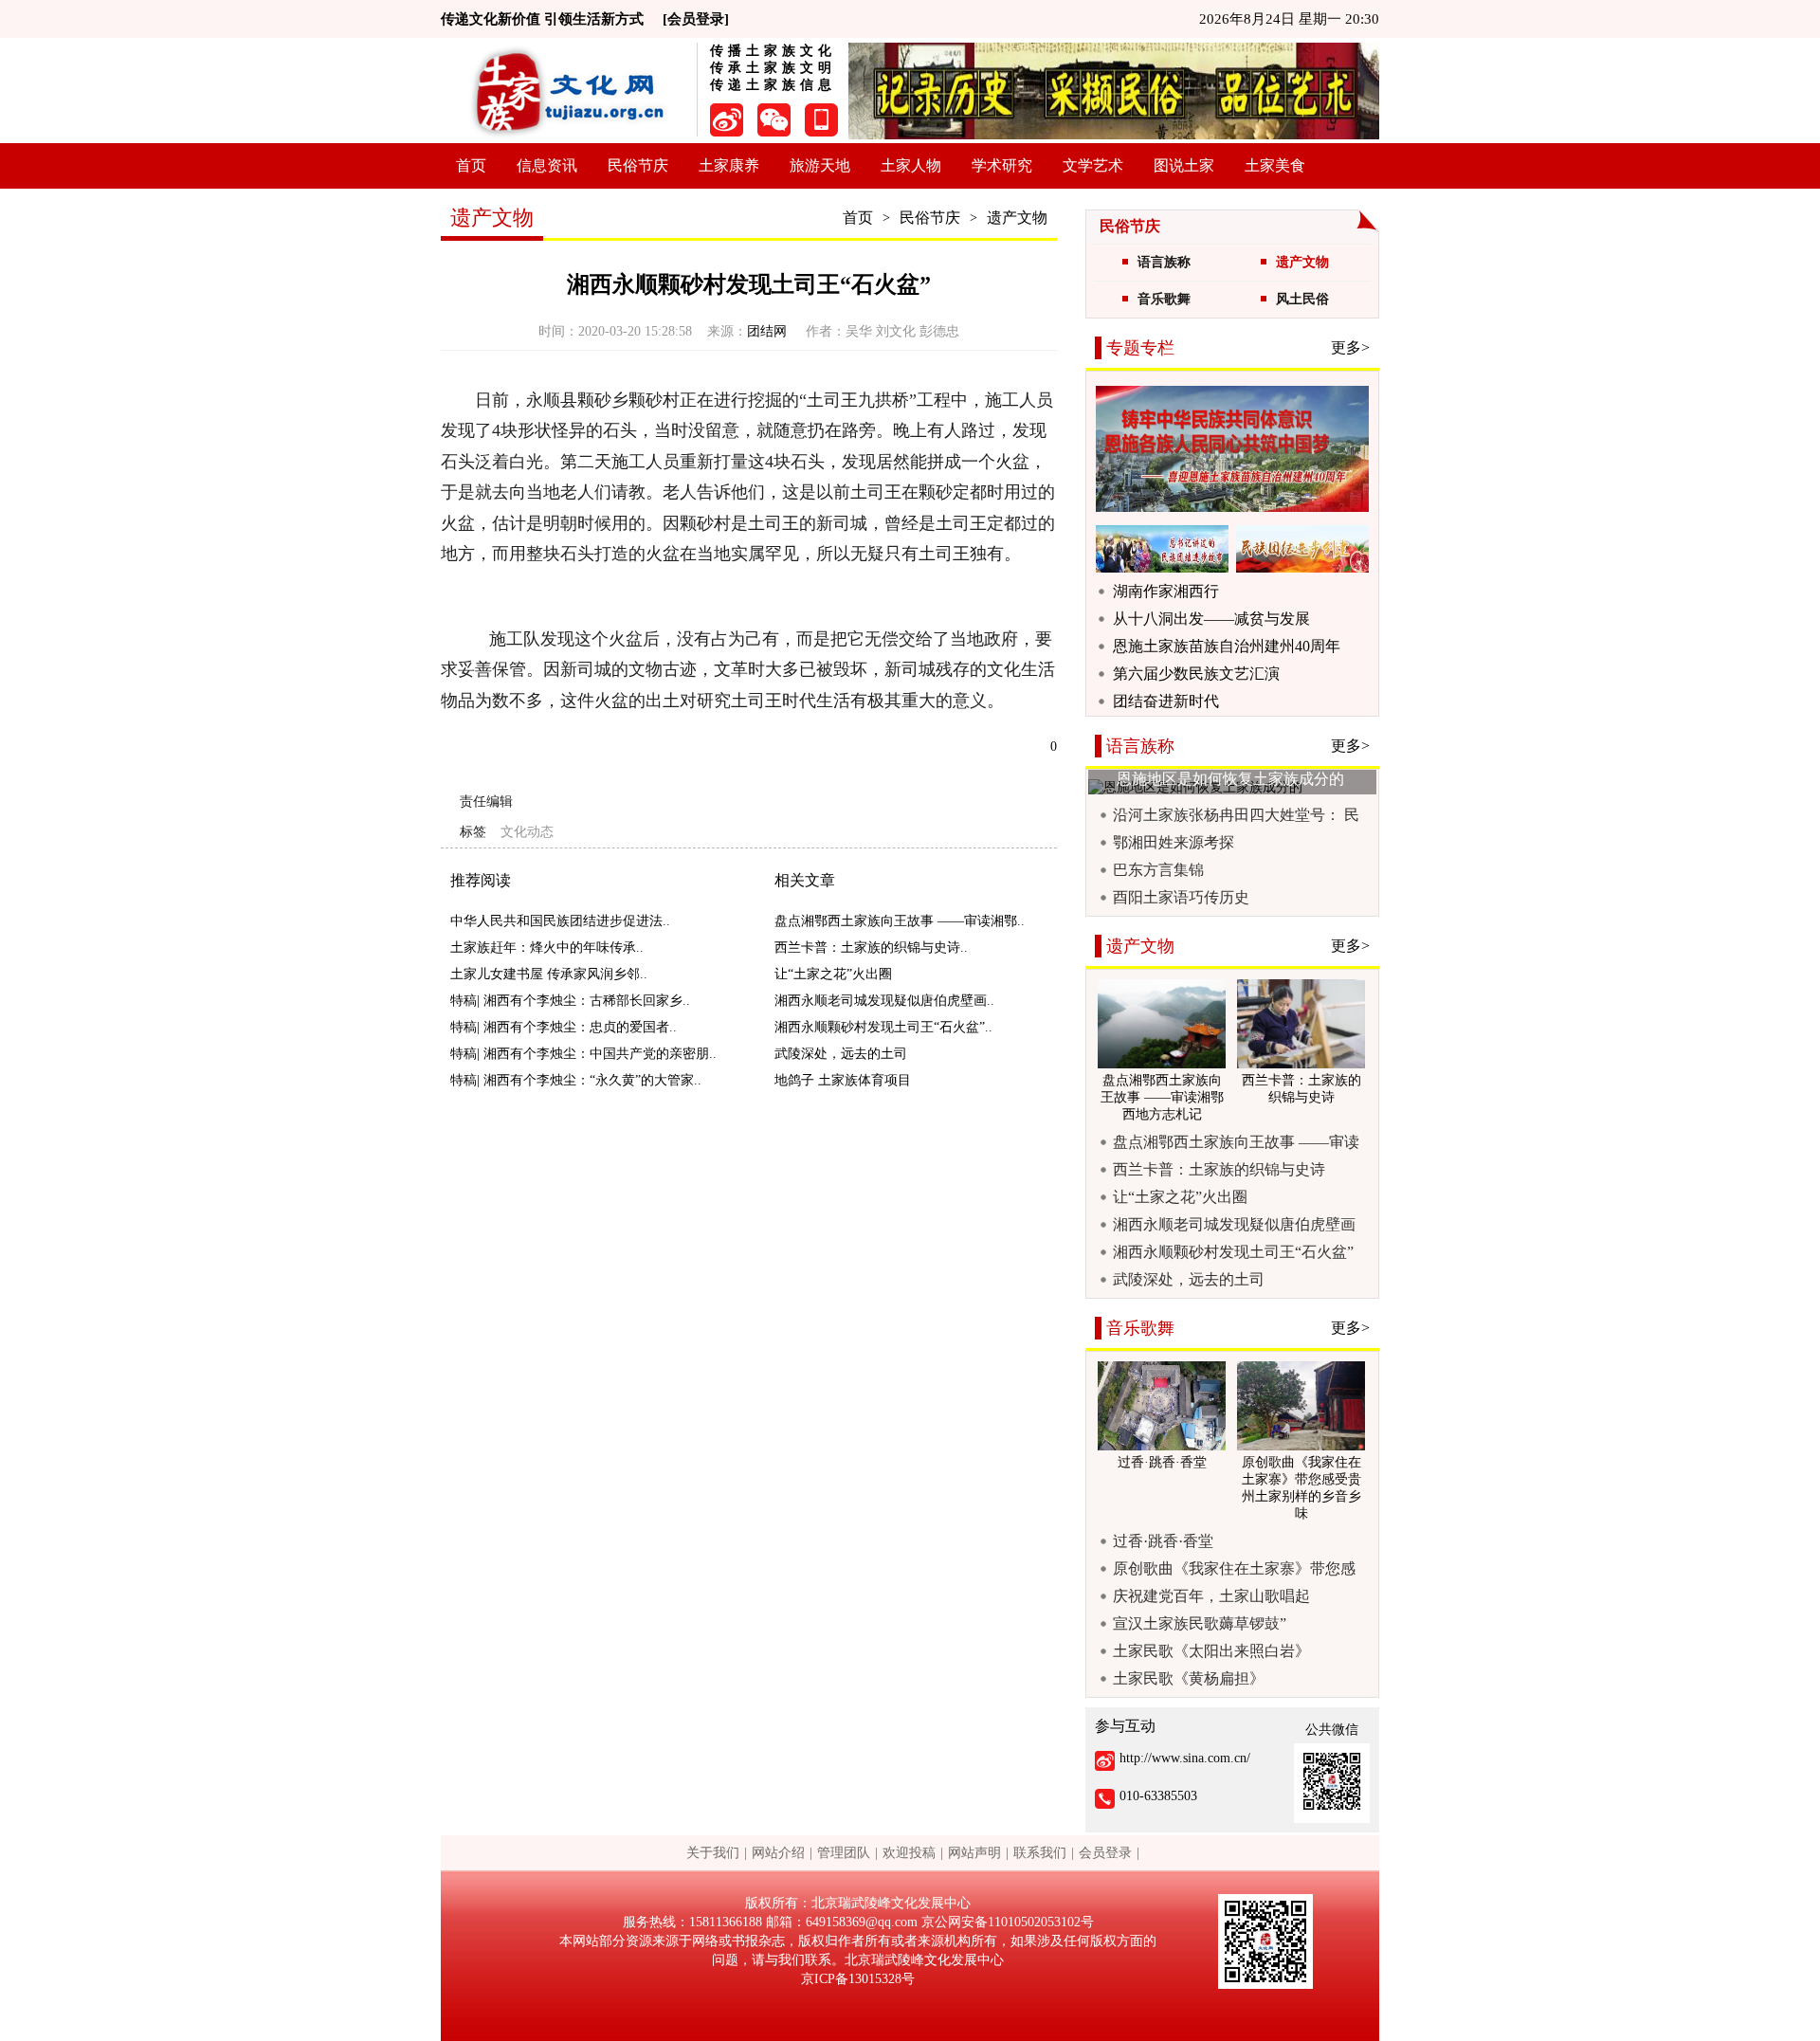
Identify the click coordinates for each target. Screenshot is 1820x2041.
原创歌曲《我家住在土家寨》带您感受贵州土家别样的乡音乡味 (1234, 1569)
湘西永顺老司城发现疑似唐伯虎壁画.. (884, 1001)
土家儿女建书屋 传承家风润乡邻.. (549, 974)
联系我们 (1040, 1853)
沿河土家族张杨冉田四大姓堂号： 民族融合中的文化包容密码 (1236, 815)
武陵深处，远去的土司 (841, 1054)
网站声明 (974, 1853)
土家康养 (729, 165)
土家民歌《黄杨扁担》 (1189, 1678)
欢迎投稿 (909, 1853)
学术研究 (1002, 165)
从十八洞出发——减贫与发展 (1211, 619)
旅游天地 (820, 165)
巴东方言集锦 (1158, 870)
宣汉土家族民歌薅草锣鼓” (1200, 1623)
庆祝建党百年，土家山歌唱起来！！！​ (1211, 1596)
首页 (471, 165)
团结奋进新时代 (1166, 701)
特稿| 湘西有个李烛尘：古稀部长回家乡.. (570, 1001)
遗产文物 (1017, 218)
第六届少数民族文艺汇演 (1196, 674)
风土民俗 (1302, 299)
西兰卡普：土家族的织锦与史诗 (1219, 1169)
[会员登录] (696, 19)
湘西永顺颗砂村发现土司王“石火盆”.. (883, 1027)
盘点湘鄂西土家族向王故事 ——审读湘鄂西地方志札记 (1236, 1142)
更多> (1350, 347)
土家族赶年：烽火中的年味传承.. (547, 948)
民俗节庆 (638, 165)
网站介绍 (778, 1853)
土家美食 (1275, 165)
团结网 (769, 331)
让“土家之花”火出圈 (833, 974)
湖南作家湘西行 (1166, 591)
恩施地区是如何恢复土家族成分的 (1230, 779)
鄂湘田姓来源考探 (1174, 842)
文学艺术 (1093, 165)
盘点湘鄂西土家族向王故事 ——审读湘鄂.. (900, 921)
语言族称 (1164, 262)
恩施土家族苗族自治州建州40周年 (1227, 646)
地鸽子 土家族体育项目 (843, 1080)
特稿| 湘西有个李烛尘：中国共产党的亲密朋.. (583, 1054)
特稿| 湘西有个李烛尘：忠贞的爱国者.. (564, 1027)
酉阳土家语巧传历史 (1181, 897)
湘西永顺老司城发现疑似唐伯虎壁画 (1234, 1224)
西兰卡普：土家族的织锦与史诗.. (871, 948)
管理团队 (844, 1853)
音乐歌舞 (1164, 299)
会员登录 (1105, 1853)
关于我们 (713, 1853)
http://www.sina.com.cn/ (1185, 1758)
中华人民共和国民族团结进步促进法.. (560, 921)
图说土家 (1184, 165)
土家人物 (911, 165)
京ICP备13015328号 (858, 1979)
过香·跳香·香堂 (1163, 1541)
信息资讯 (547, 165)
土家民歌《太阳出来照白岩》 (1211, 1651)
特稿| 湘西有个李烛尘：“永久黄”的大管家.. (576, 1080)
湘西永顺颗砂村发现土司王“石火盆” (1233, 1252)
